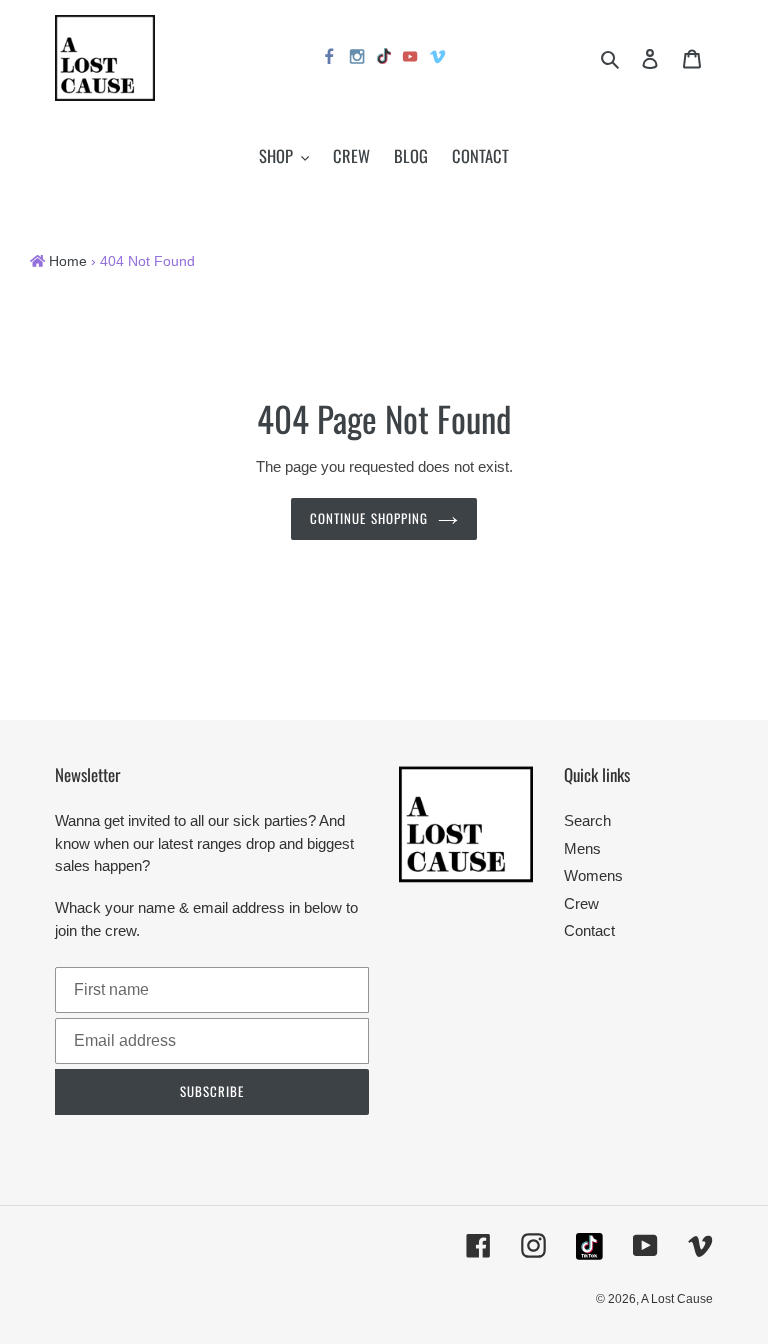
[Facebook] (330, 59)
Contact (589, 930)
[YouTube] (411, 59)
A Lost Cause (677, 1299)
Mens (582, 848)
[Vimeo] (439, 59)
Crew (581, 903)
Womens (593, 875)
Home (68, 261)
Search (587, 820)
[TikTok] (384, 58)
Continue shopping (369, 518)
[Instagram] (358, 59)
